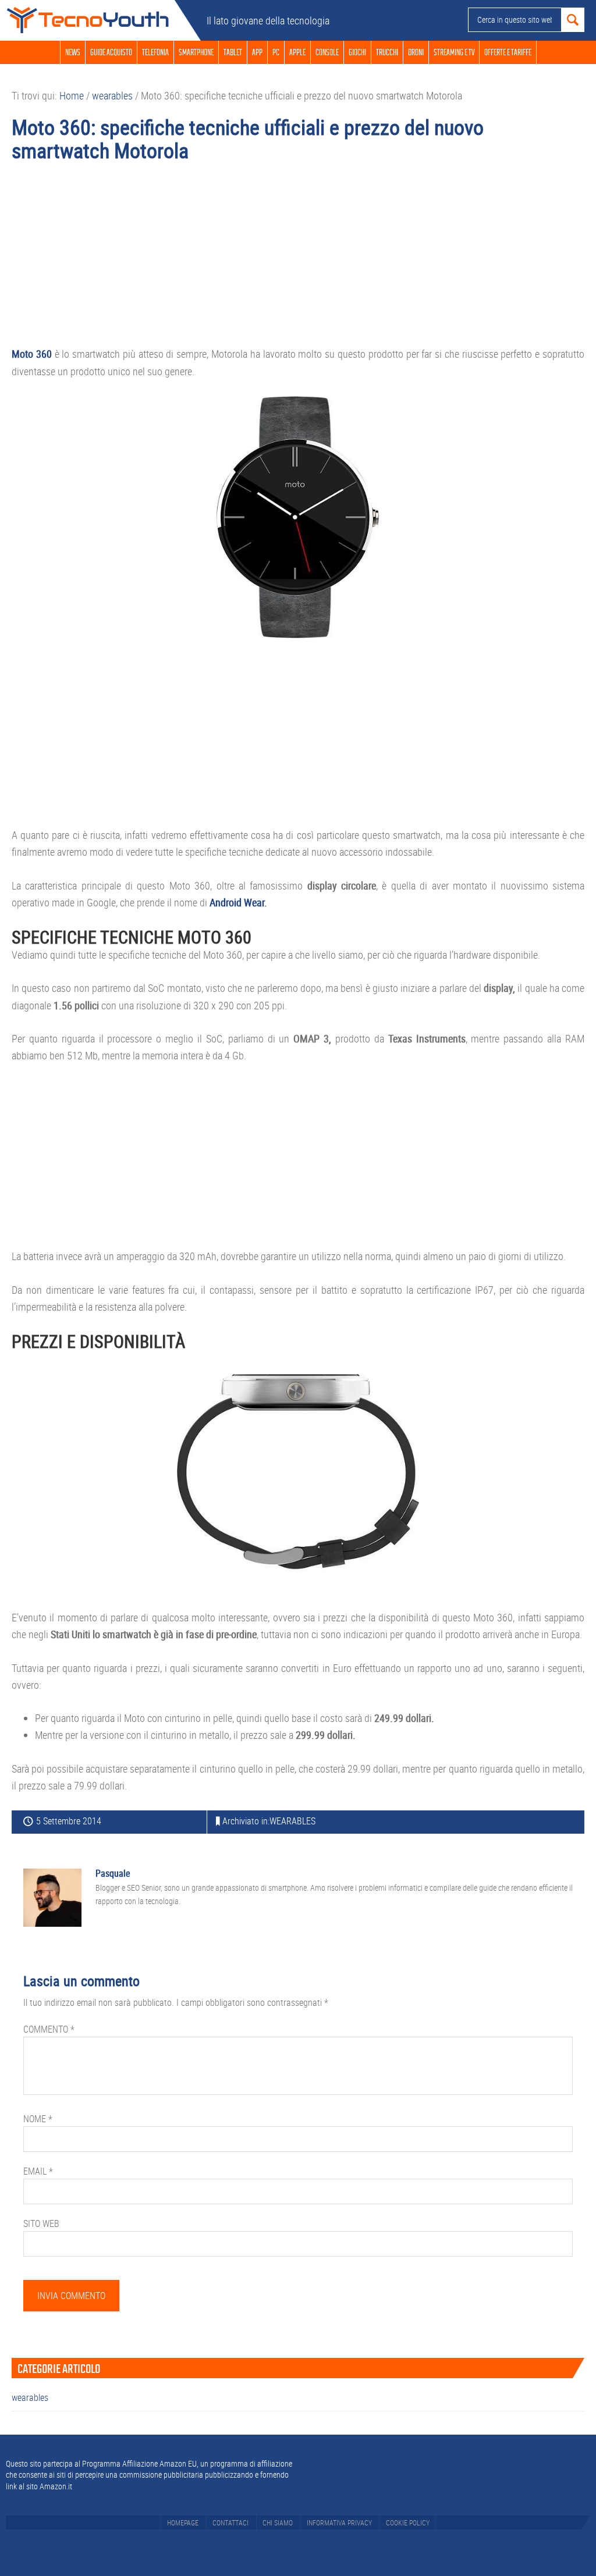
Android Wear (236, 902)
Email (38, 2171)
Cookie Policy (408, 2522)
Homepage (183, 2522)
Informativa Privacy (339, 2522)
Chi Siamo (278, 2522)
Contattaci (230, 2522)
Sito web (41, 2223)
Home (87, 20)
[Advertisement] (298, 259)
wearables (292, 1821)
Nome (38, 2119)
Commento (49, 2029)
